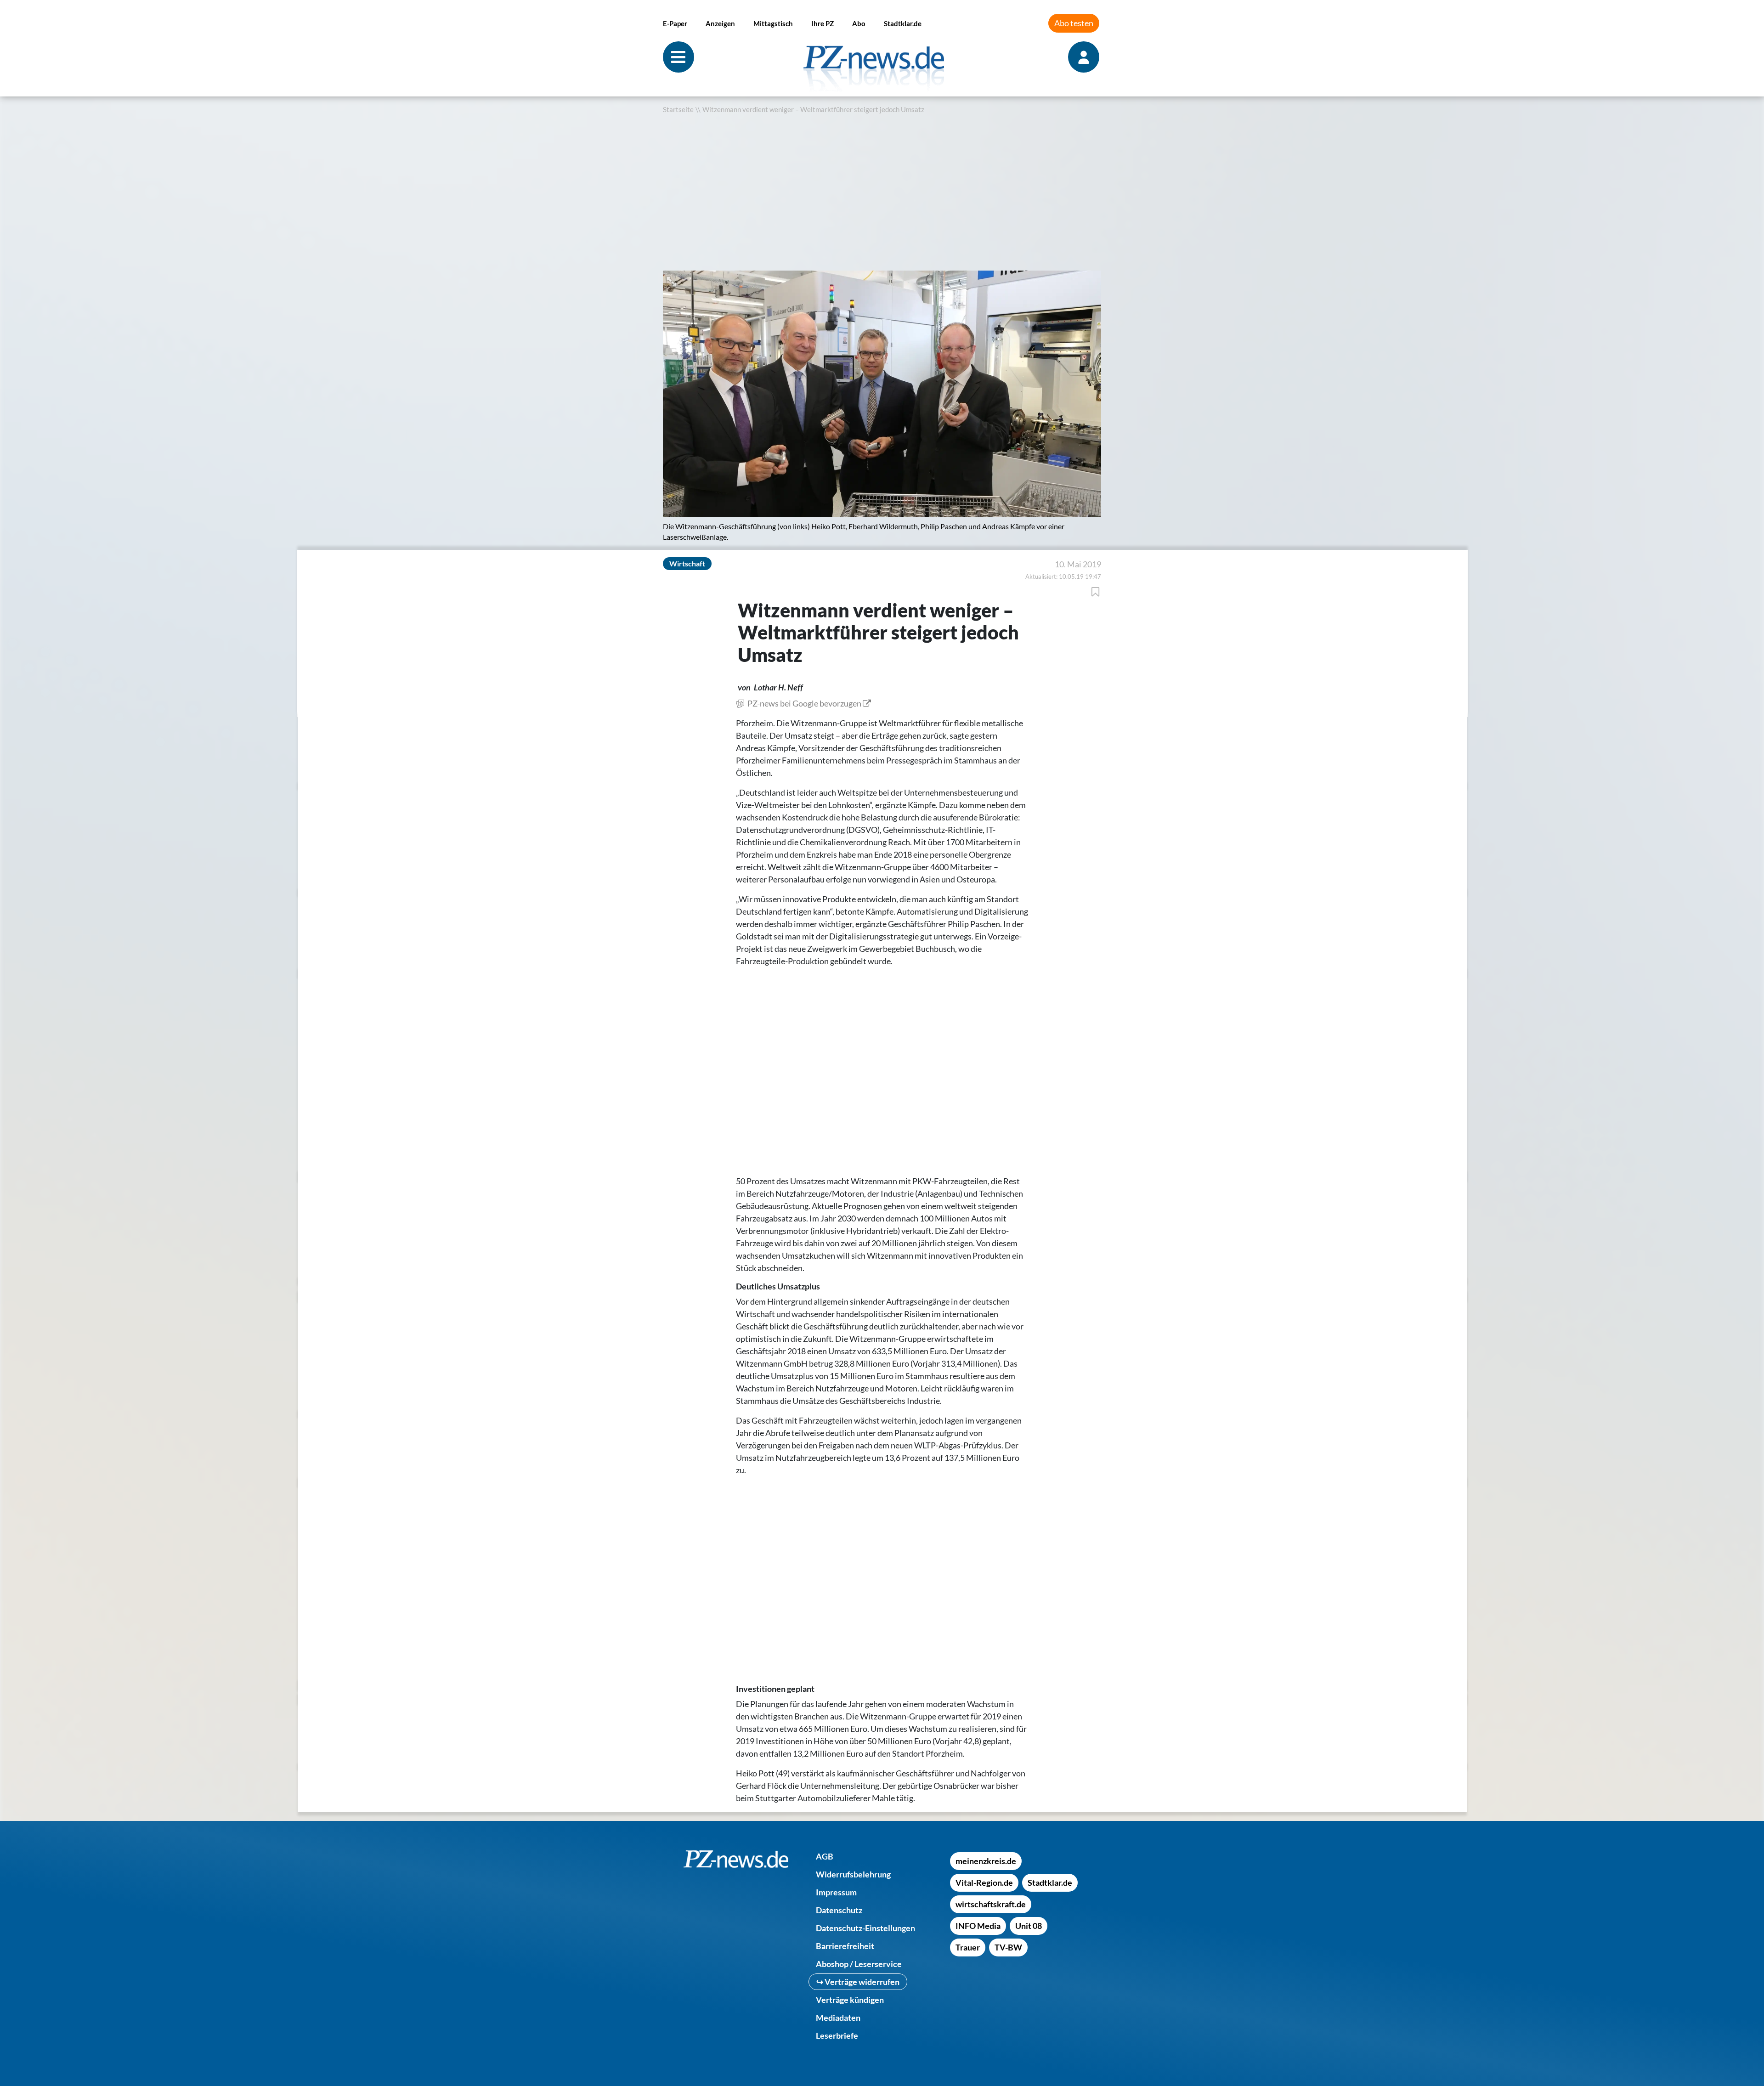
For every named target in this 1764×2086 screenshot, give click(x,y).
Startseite (678, 110)
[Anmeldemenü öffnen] (1085, 57)
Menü (678, 57)
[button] (672, 280)
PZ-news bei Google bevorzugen (804, 703)
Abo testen (1074, 23)
